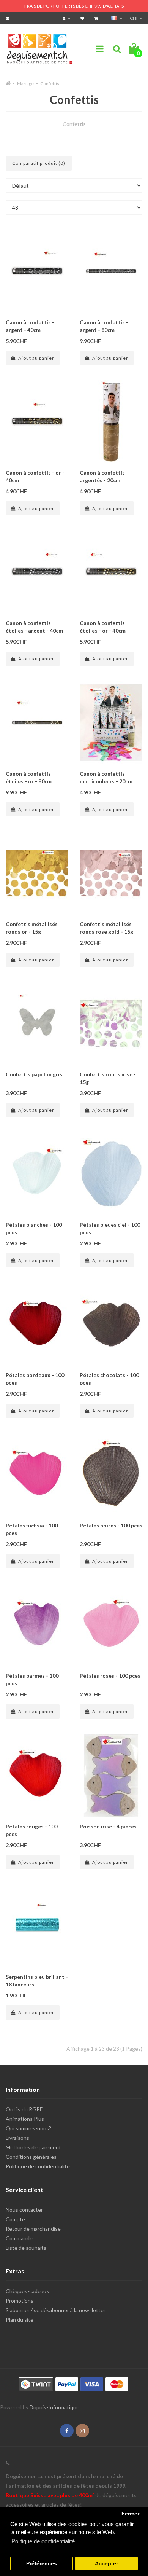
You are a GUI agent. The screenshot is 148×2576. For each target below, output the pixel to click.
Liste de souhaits (26, 2248)
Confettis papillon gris (34, 1074)
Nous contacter (24, 2210)
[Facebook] (67, 2431)
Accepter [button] (106, 2564)
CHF (135, 18)
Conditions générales (31, 2157)
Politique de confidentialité (38, 2166)
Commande (19, 2238)
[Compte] (67, 18)
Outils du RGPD (25, 2109)
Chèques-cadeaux (27, 2291)
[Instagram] (82, 2431)
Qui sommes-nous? (28, 2128)
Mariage (25, 84)
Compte (15, 2219)
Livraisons (17, 2138)
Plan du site (20, 2320)
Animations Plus (25, 2119)
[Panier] (97, 18)
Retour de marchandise (33, 2229)
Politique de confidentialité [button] (43, 2541)
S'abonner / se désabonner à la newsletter (56, 2310)
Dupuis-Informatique (54, 2407)
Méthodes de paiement (33, 2147)
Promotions (20, 2301)
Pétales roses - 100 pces (110, 1676)
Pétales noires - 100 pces (111, 1525)
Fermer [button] (130, 2514)
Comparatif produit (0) (39, 163)
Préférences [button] (42, 2564)
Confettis (50, 84)
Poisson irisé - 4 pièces (108, 1826)
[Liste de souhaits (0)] (83, 18)
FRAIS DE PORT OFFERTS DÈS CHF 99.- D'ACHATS (74, 6)
